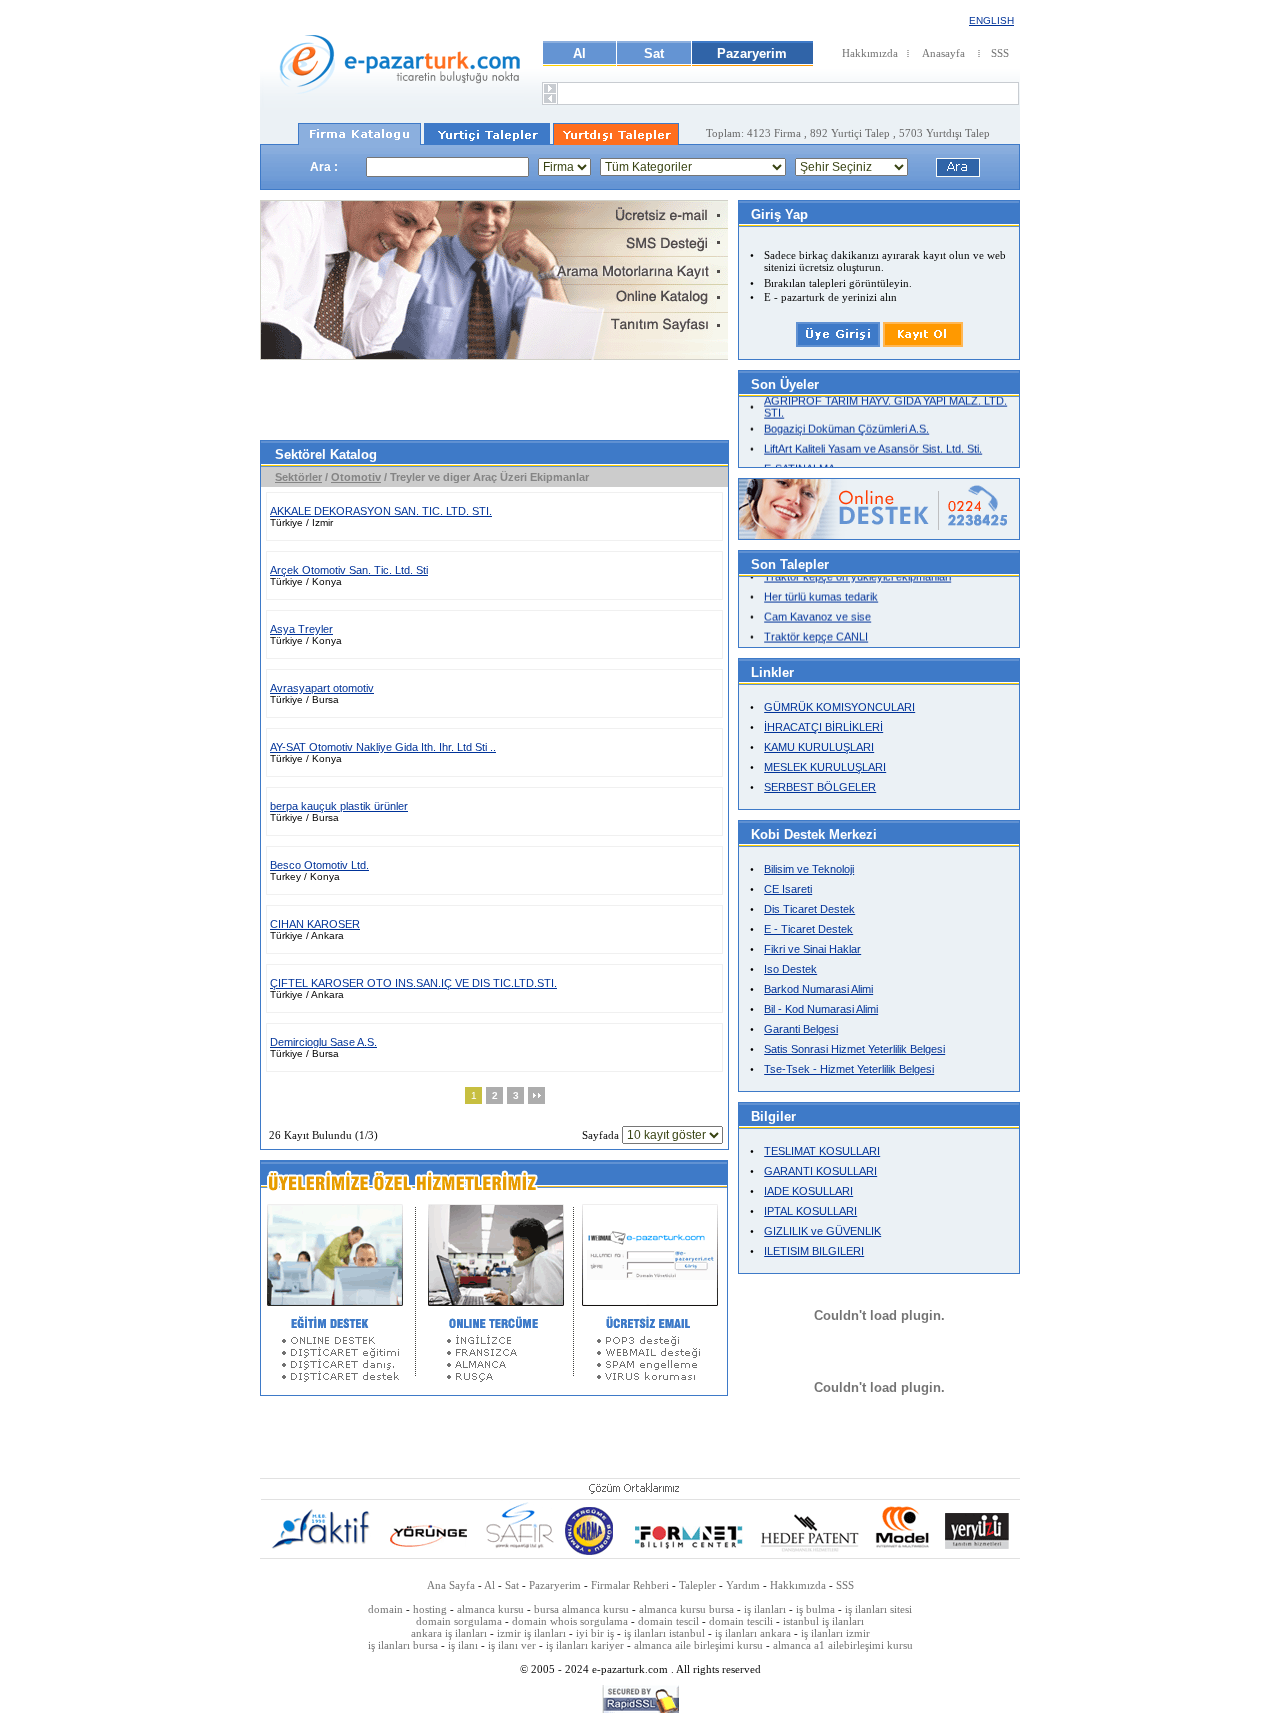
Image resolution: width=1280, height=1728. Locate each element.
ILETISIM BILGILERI (814, 1251)
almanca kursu (490, 1609)
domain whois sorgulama (570, 1621)
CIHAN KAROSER (315, 924)
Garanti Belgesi (801, 1029)
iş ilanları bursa (403, 1645)
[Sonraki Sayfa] (536, 1100)
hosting (430, 1609)
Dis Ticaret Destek (809, 909)
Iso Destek (790, 969)
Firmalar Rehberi (631, 1585)
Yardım (743, 1585)
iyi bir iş (595, 1633)
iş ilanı (463, 1645)
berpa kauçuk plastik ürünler (339, 806)
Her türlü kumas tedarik (821, 590)
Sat (654, 53)
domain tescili (741, 1621)
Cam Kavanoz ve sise (817, 610)
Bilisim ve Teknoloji (809, 869)
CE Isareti (788, 889)
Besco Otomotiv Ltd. (319, 865)
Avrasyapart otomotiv (322, 688)
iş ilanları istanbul (664, 1633)
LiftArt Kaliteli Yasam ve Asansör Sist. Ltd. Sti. (873, 443)
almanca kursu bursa (686, 1609)
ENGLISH (991, 20)
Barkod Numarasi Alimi (818, 989)
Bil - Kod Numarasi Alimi (821, 1009)
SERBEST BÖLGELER (820, 787)
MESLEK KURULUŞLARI (825, 767)
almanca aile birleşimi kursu (698, 1645)
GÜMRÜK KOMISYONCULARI (839, 707)
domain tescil (668, 1621)
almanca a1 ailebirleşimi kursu (843, 1645)
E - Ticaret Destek (808, 929)
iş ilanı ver (512, 1645)
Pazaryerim (752, 53)
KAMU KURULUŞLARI (819, 747)
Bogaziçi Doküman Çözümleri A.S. (846, 423)
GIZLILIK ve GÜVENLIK (822, 1231)
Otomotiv (356, 477)
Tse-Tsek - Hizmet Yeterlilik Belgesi (849, 1069)
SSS (1000, 53)
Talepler (699, 1585)
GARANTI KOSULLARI (820, 1171)
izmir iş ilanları (531, 1633)
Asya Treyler (301, 629)
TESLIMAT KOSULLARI (822, 1151)
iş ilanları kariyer (585, 1645)
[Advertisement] (494, 400)
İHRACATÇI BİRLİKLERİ (823, 727)
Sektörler (298, 477)
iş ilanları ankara (753, 1633)
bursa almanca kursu (581, 1609)
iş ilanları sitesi (878, 1609)
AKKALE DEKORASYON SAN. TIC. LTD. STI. (381, 511)
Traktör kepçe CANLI (816, 630)
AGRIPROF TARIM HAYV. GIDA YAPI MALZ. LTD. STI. (885, 401)
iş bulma (815, 1609)
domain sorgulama (459, 1621)
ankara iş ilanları (449, 1633)
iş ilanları (765, 1609)
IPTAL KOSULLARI (810, 1211)
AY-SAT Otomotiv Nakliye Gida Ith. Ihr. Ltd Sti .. (383, 747)
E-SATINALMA (799, 463)
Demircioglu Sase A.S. (323, 1042)
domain (385, 1609)
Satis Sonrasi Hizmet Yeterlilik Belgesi (854, 1049)
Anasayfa (943, 53)
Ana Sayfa (451, 1585)
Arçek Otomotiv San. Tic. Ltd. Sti (349, 570)
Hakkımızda (870, 53)
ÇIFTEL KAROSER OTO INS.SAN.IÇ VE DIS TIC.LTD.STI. (413, 983)
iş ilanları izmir (835, 1633)
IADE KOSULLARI (808, 1191)
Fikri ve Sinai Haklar (812, 949)
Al (579, 53)
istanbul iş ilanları (823, 1621)
